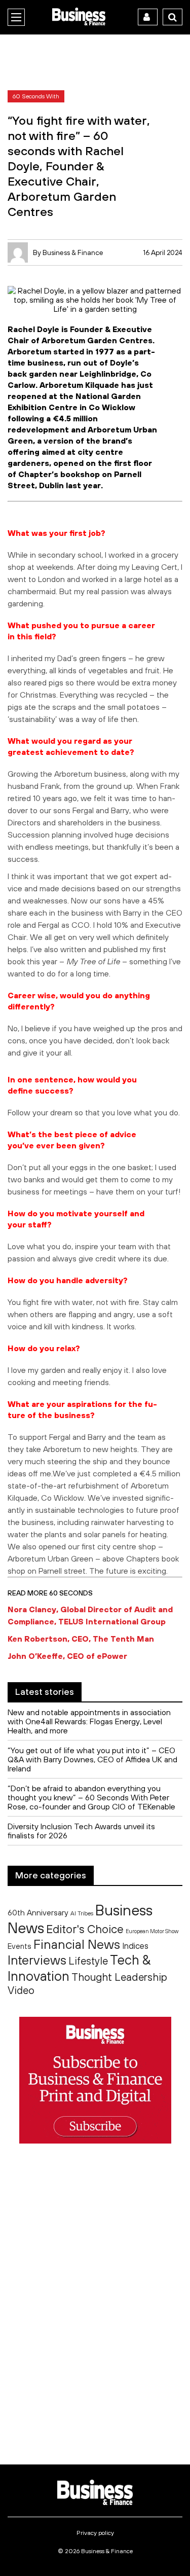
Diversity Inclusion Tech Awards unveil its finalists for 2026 (81, 1831)
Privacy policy (95, 2533)
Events (20, 1946)
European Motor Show (152, 1931)
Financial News (77, 1944)
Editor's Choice (85, 1929)
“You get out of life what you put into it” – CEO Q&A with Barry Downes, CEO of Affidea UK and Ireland (92, 1759)
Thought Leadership (119, 1977)
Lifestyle (88, 1961)
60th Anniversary (38, 1912)
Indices (135, 1946)
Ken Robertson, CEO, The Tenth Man (81, 1639)
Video (21, 1990)
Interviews (37, 1960)
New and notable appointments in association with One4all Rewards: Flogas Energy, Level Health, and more (89, 1721)
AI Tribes (82, 1913)
